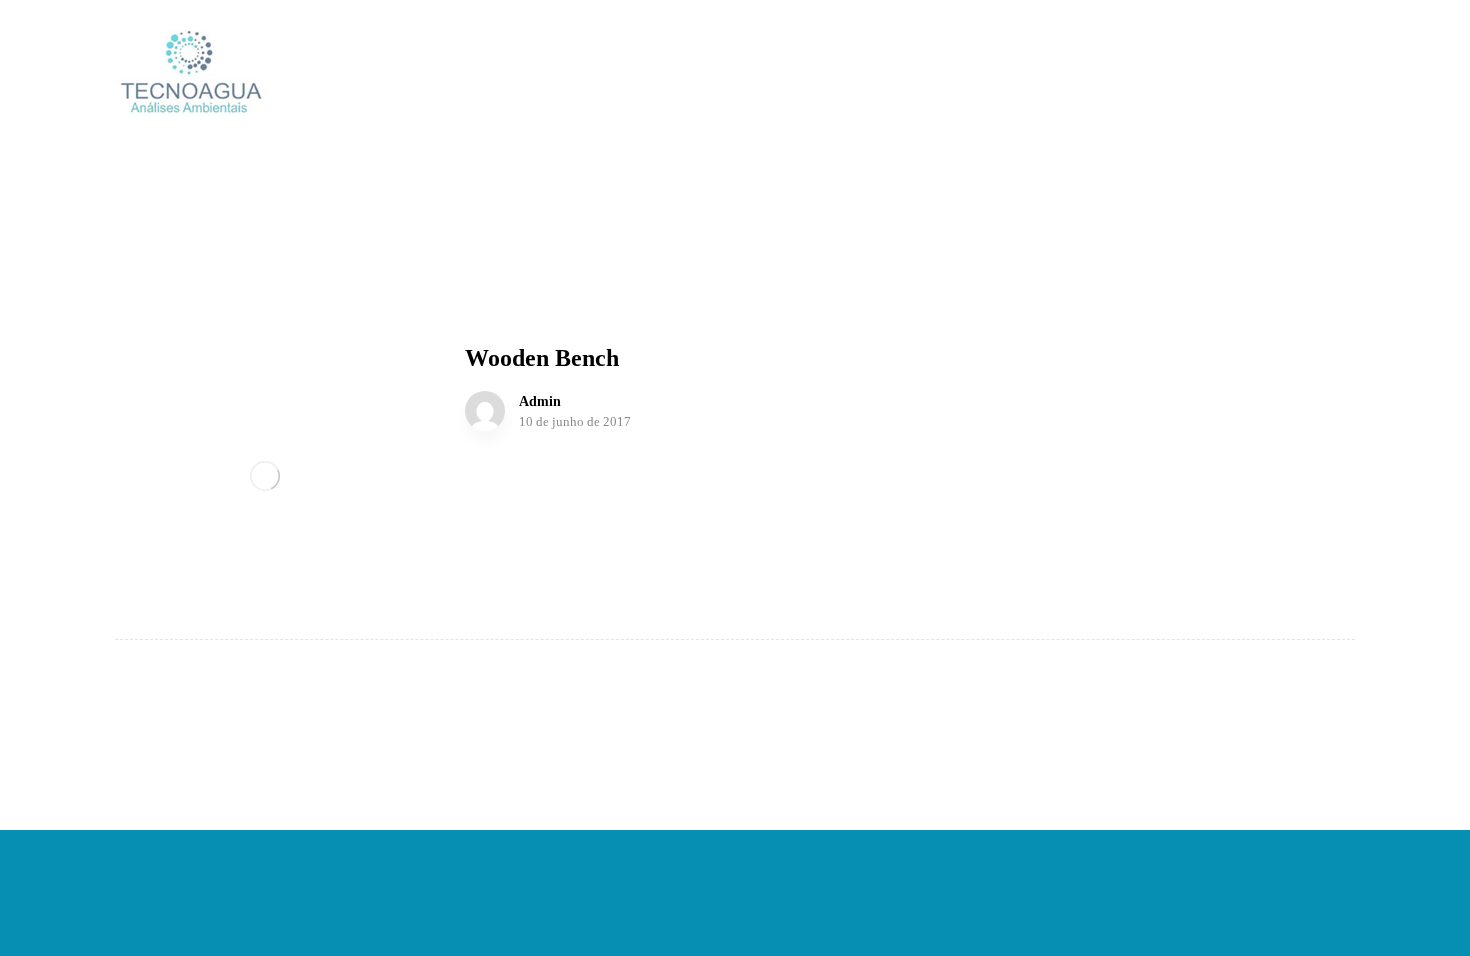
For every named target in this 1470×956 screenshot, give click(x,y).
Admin (540, 402)
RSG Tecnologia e (883, 858)
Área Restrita (735, 890)
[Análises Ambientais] (190, 72)
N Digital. (985, 858)
